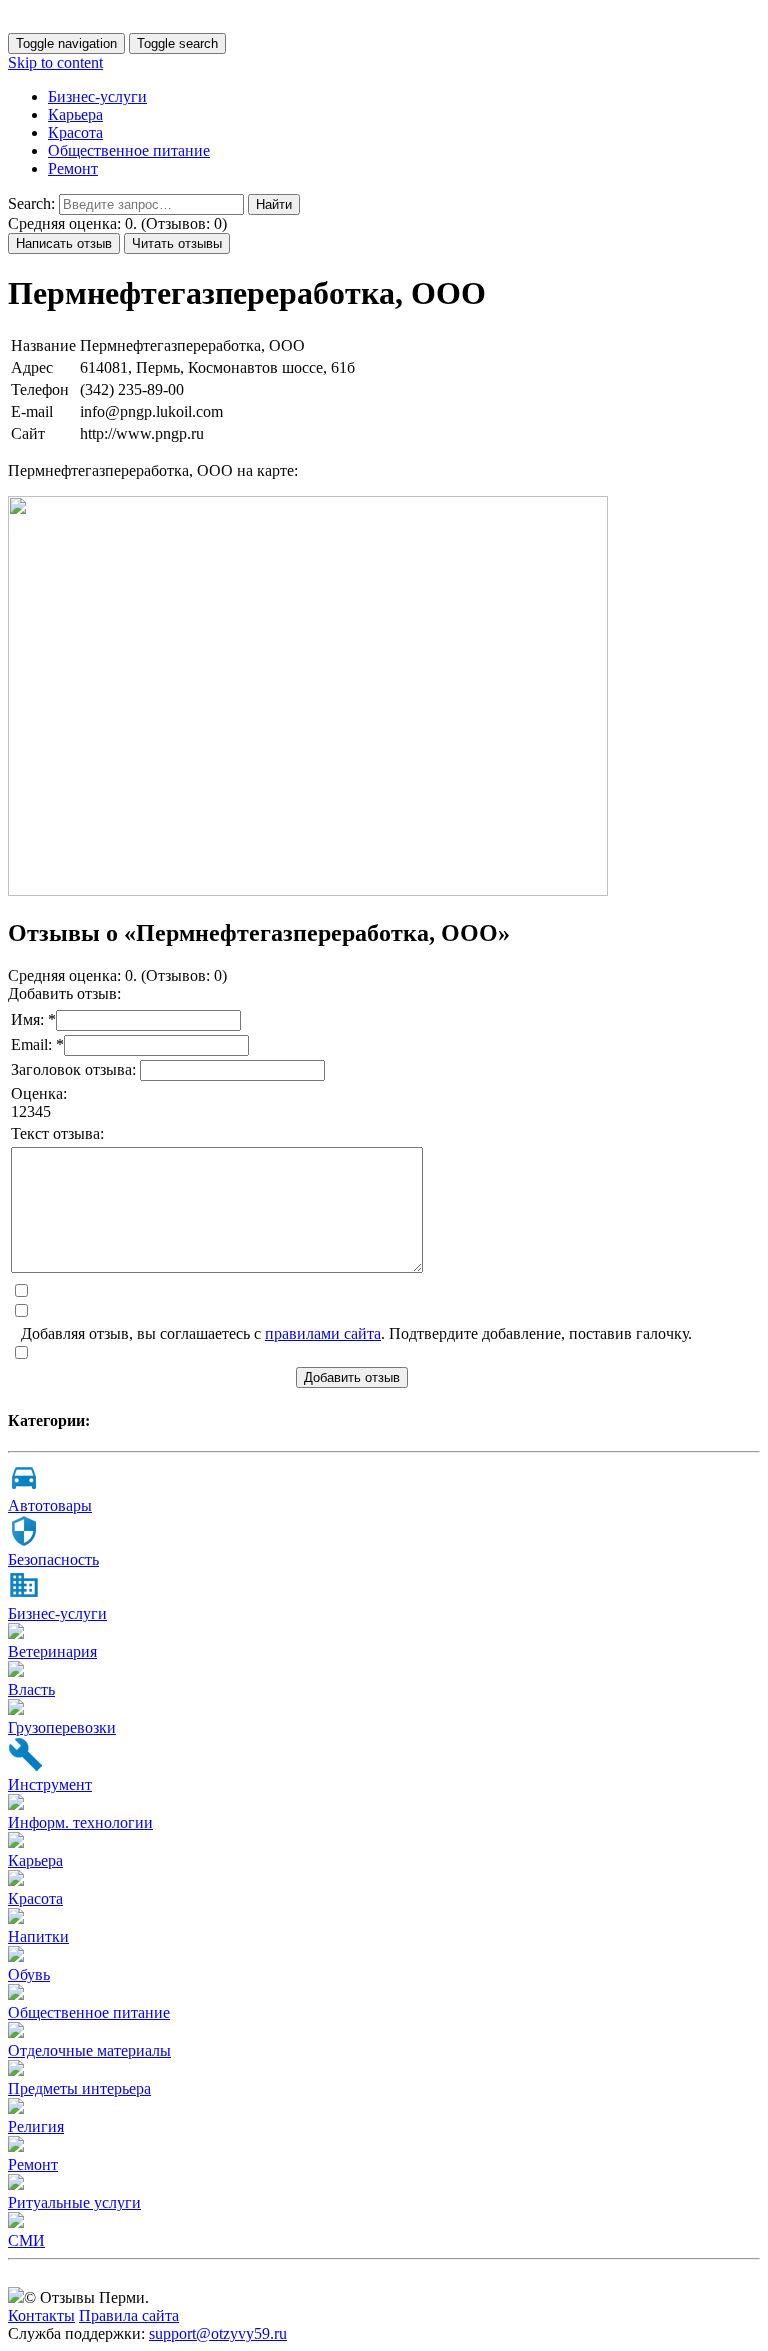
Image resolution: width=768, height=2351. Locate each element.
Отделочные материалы (89, 2050)
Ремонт (73, 168)
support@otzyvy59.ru (218, 2333)
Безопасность (53, 1559)
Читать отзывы (177, 243)
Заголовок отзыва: (75, 1069)
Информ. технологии (80, 1822)
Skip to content (55, 62)
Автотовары (50, 1505)
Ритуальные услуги (74, 2202)
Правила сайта (129, 2315)
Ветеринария (52, 1651)
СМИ (26, 2240)
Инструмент (50, 1784)
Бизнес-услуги (97, 96)
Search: (31, 203)
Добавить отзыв (352, 1377)
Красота (75, 132)
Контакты (41, 2315)
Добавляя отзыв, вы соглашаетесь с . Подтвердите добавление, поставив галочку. (356, 1333)
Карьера (75, 114)
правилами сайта (323, 1333)
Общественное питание (129, 150)
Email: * (37, 1044)
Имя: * (33, 1019)
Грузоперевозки (62, 1727)
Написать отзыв (64, 243)
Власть (31, 1689)
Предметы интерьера (79, 2088)
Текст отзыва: (57, 1133)
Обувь (29, 1974)
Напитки (38, 1936)
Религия (36, 2126)
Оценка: (39, 1093)
